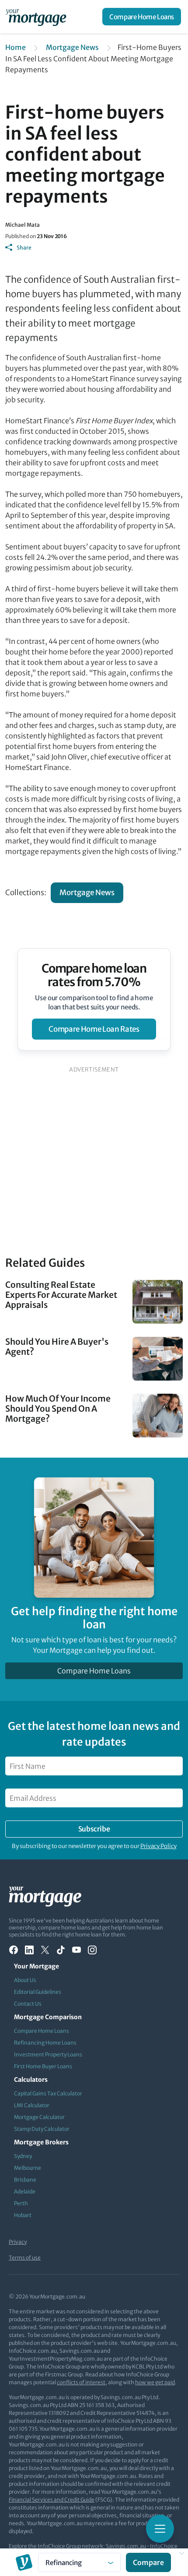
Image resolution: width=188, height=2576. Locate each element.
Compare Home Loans (142, 17)
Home (16, 47)
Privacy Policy (158, 1846)
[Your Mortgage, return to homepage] (38, 17)
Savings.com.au (126, 2546)
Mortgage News (72, 47)
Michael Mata (23, 225)
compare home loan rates (94, 1029)
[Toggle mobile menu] (160, 2529)
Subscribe (94, 1829)
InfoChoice (164, 2546)
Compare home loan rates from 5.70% (94, 975)
